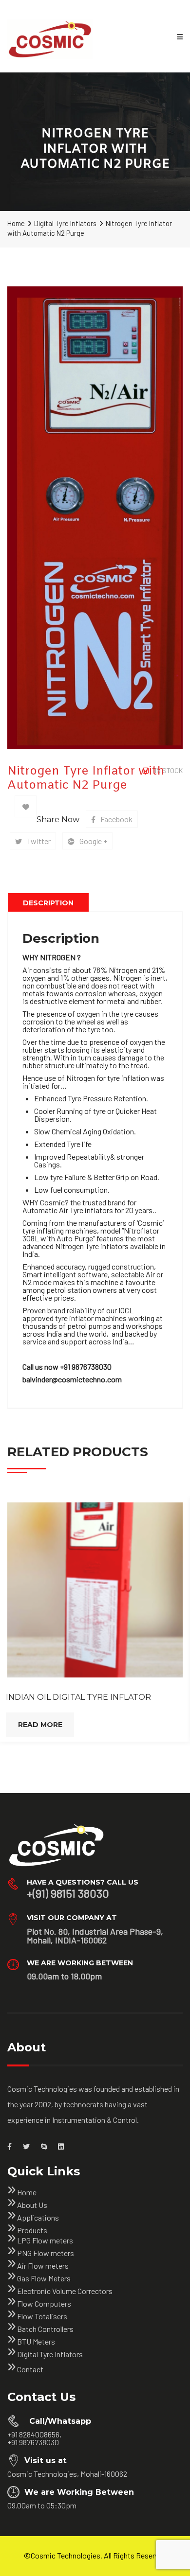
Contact (30, 2369)
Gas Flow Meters (44, 2278)
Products (32, 2230)
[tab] (48, 902)
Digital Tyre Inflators (65, 223)
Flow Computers (44, 2303)
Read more (40, 1725)
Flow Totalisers (42, 2316)
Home (16, 223)
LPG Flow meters (45, 2240)
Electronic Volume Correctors (65, 2291)
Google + (93, 841)
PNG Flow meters (46, 2253)
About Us (32, 2205)
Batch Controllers (45, 2329)
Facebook (116, 819)
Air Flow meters (43, 2266)
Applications (38, 2217)
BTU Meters (36, 2341)
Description (48, 903)
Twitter (39, 841)
